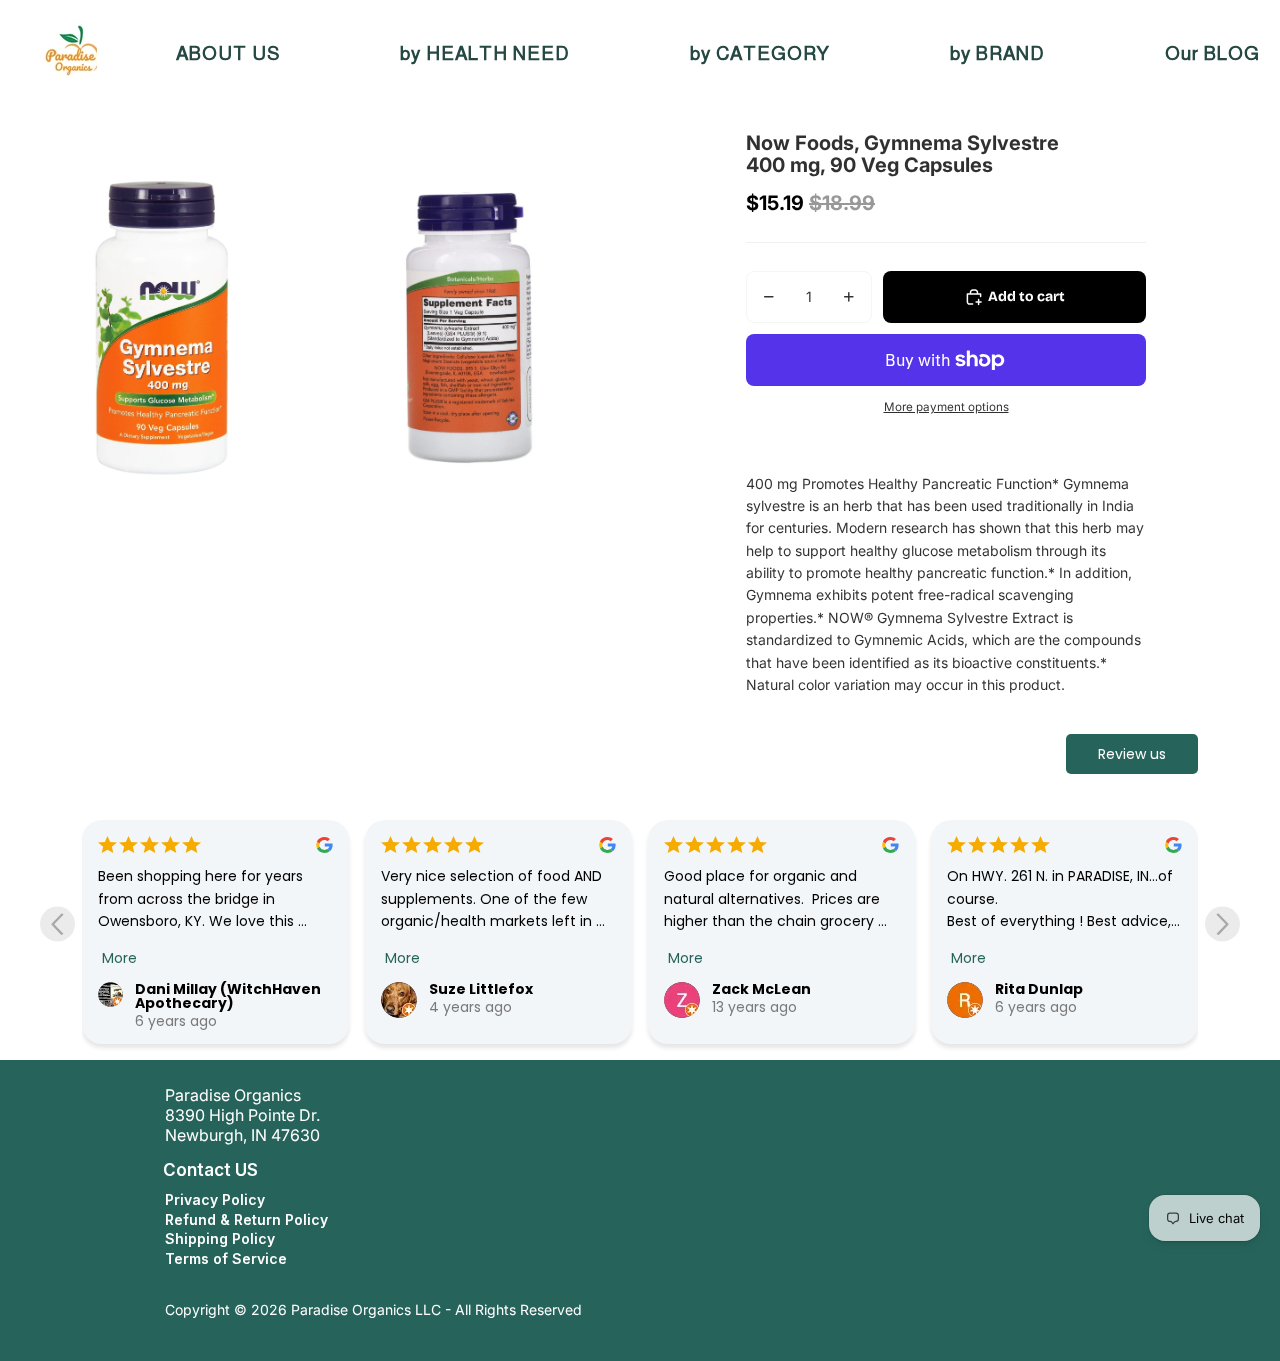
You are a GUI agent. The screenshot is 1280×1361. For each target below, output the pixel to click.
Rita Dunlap (1039, 989)
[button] (144, 1170)
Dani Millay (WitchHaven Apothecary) (228, 996)
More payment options (946, 407)
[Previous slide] (57, 924)
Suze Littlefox (481, 989)
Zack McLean (761, 989)
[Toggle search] (100, 54)
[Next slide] (1222, 924)
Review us (1132, 754)
